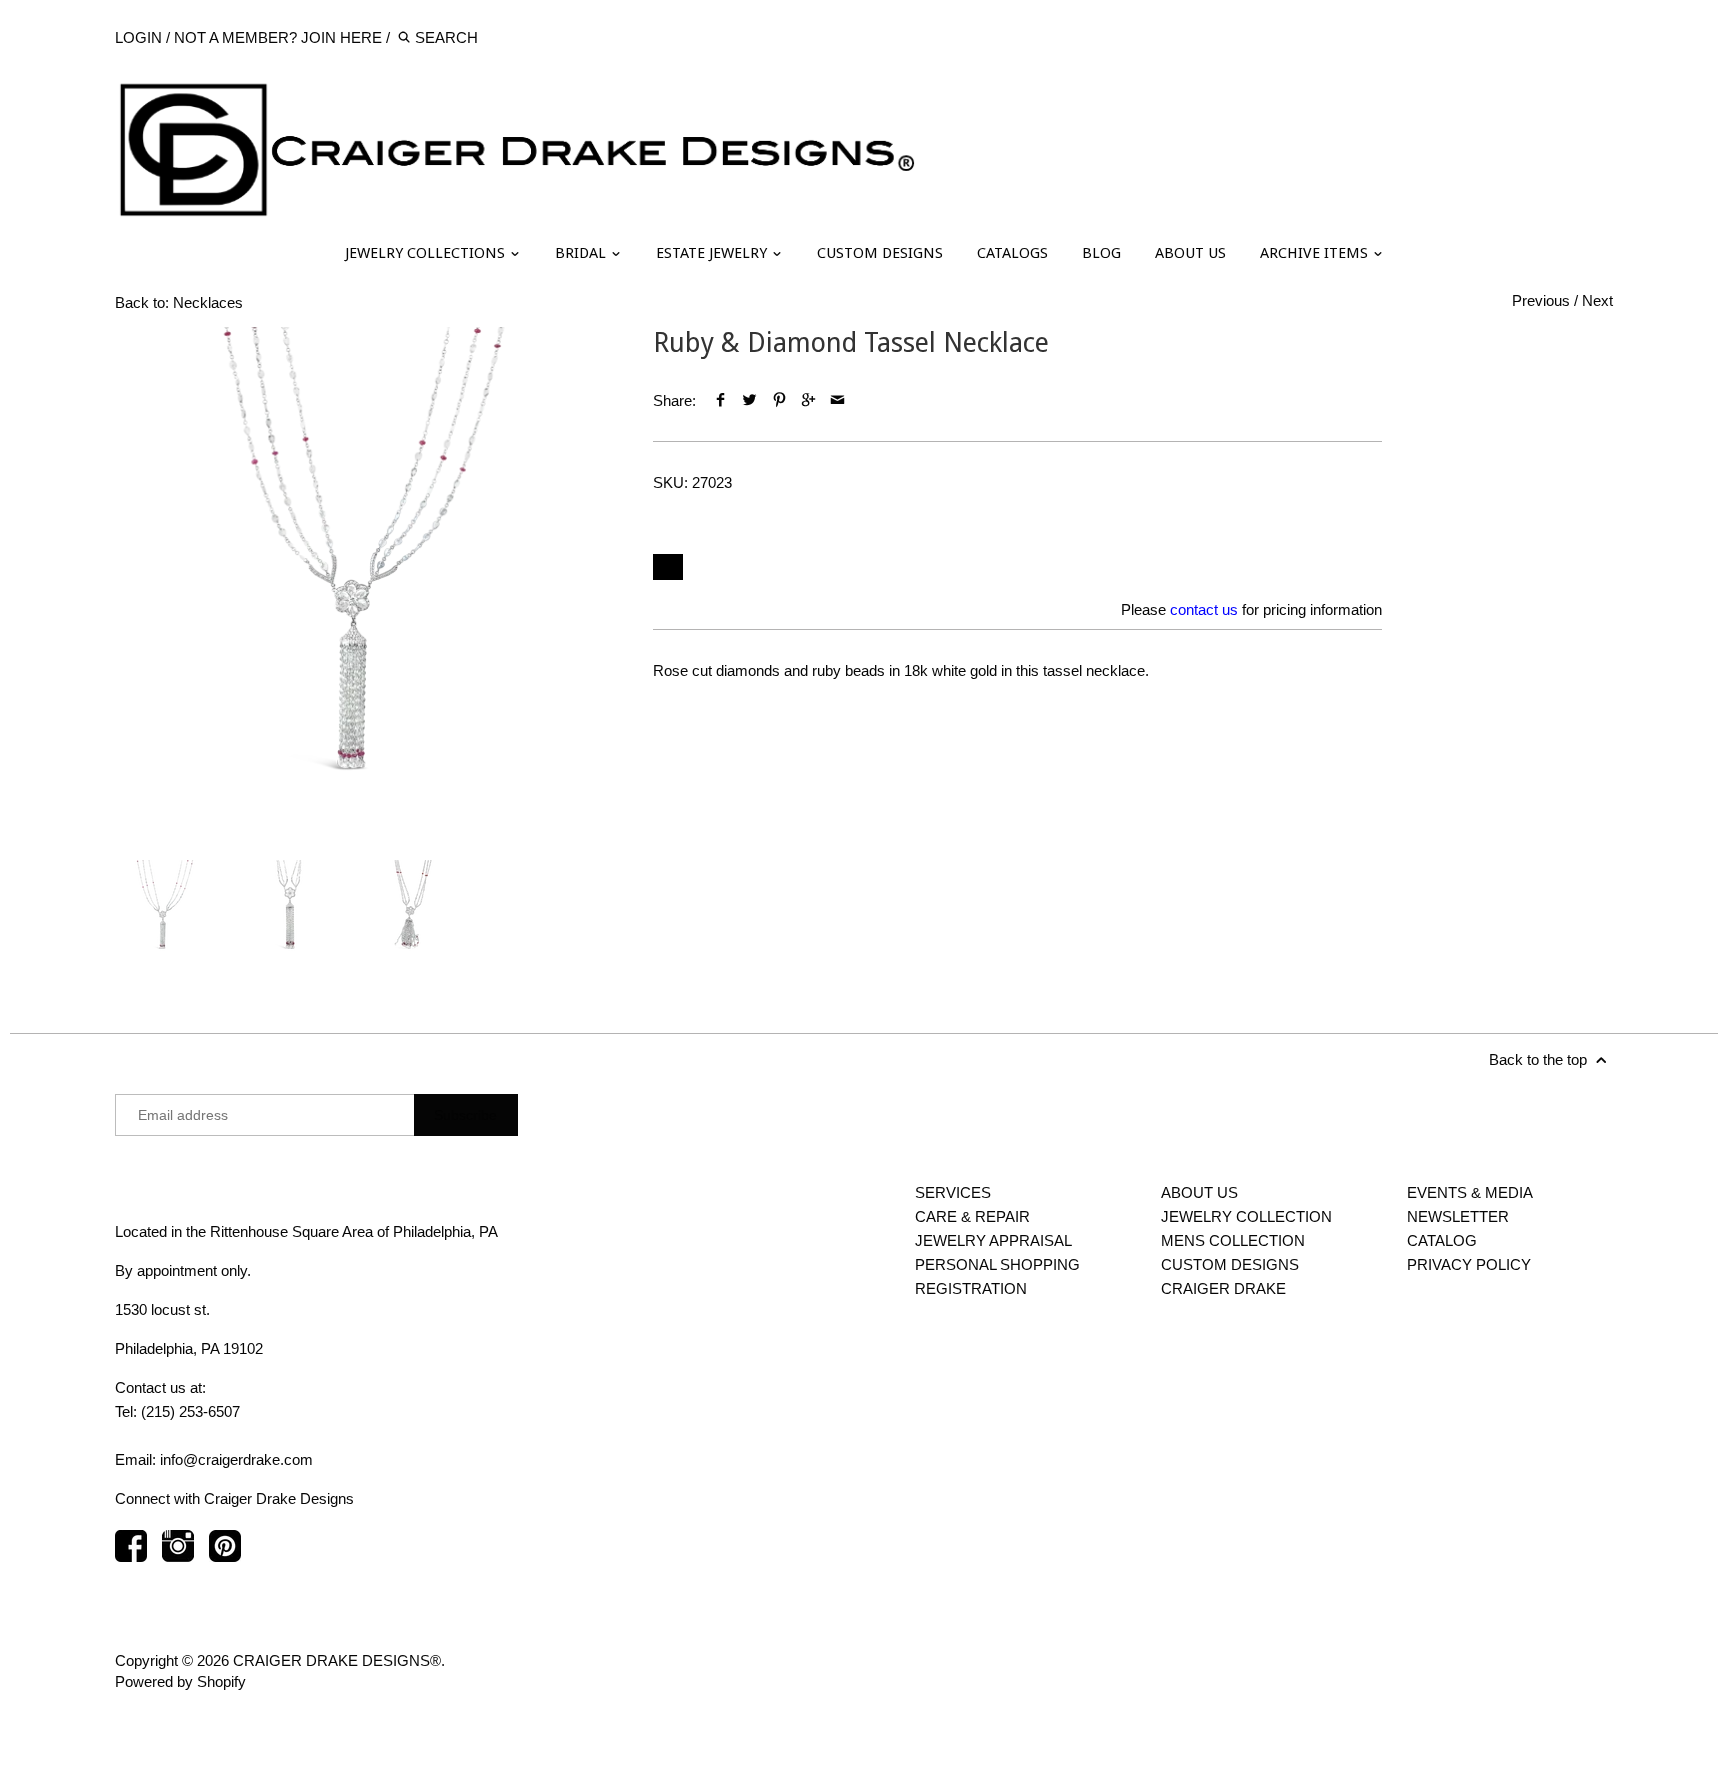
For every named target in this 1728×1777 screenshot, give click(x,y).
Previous (1541, 300)
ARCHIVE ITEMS (1316, 253)
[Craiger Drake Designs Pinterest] (225, 1555)
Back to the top (1540, 1059)
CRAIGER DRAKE (1223, 1288)
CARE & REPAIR (972, 1216)
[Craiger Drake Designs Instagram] (178, 1555)
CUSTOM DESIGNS (880, 253)
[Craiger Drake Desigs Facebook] (131, 1555)
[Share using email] (837, 400)
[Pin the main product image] (778, 400)
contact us (1204, 609)
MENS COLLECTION (1233, 1240)
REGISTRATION (971, 1288)
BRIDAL (582, 253)
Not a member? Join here (278, 37)
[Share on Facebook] (720, 400)
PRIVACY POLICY (1469, 1264)
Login (138, 37)
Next (1597, 300)
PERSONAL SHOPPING (997, 1264)
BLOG (1101, 253)
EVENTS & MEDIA (1470, 1192)
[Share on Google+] (808, 400)
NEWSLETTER (1458, 1216)
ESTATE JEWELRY (713, 253)
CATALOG (1442, 1240)
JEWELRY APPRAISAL (993, 1240)
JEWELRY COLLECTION (1246, 1216)
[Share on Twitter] (749, 400)
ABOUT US (1190, 253)
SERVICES (953, 1192)
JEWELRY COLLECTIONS (427, 253)
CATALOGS (1012, 253)
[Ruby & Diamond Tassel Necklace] (364, 576)
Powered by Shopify (180, 1681)
